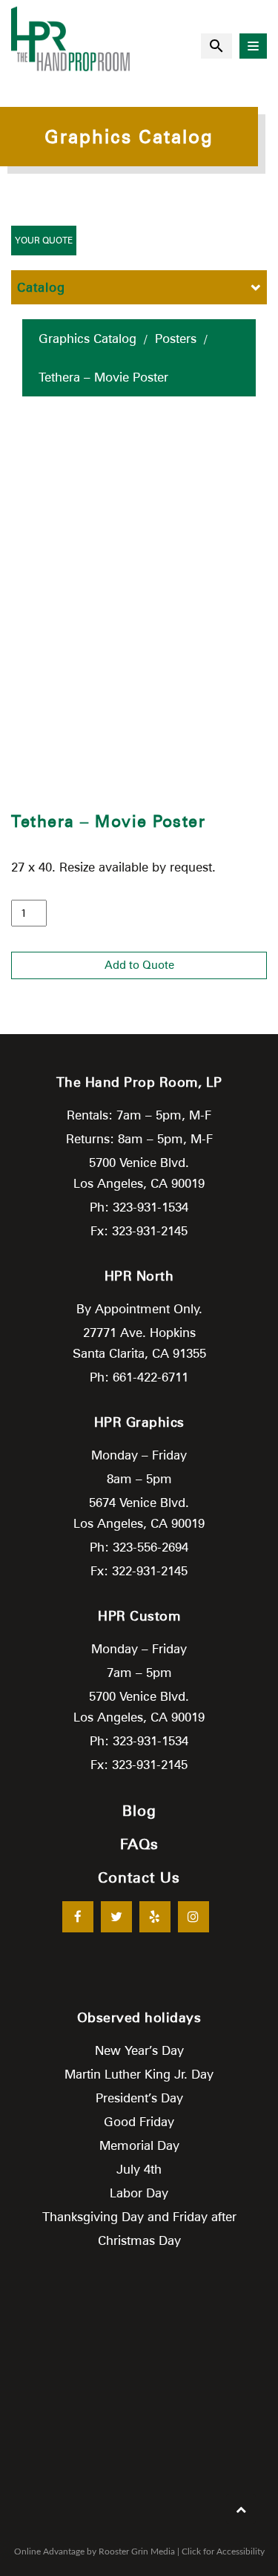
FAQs (139, 1844)
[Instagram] (193, 1917)
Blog (139, 1811)
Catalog (41, 287)
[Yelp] (155, 1917)
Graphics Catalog (87, 339)
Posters (176, 339)
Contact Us (139, 1877)
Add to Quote (139, 965)
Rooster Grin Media (137, 2552)
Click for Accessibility (223, 2552)
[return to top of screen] (241, 2509)
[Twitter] (116, 1917)
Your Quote (44, 240)
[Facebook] (78, 1917)
